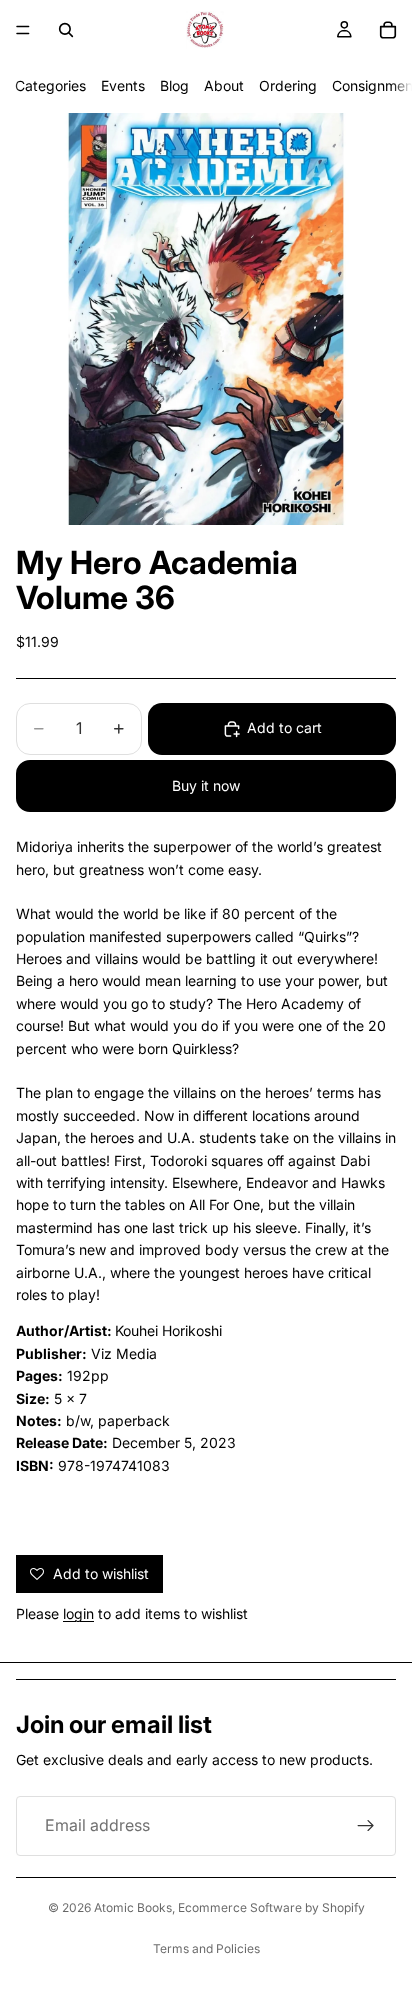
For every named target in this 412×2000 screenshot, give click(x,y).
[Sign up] (366, 1826)
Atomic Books (133, 1907)
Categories (50, 85)
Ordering (288, 85)
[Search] (66, 30)
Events (123, 85)
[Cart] (388, 30)
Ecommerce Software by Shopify (271, 1907)
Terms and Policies (206, 1948)
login (78, 1613)
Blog (174, 85)
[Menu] (23, 30)
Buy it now (206, 785)
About (224, 85)
